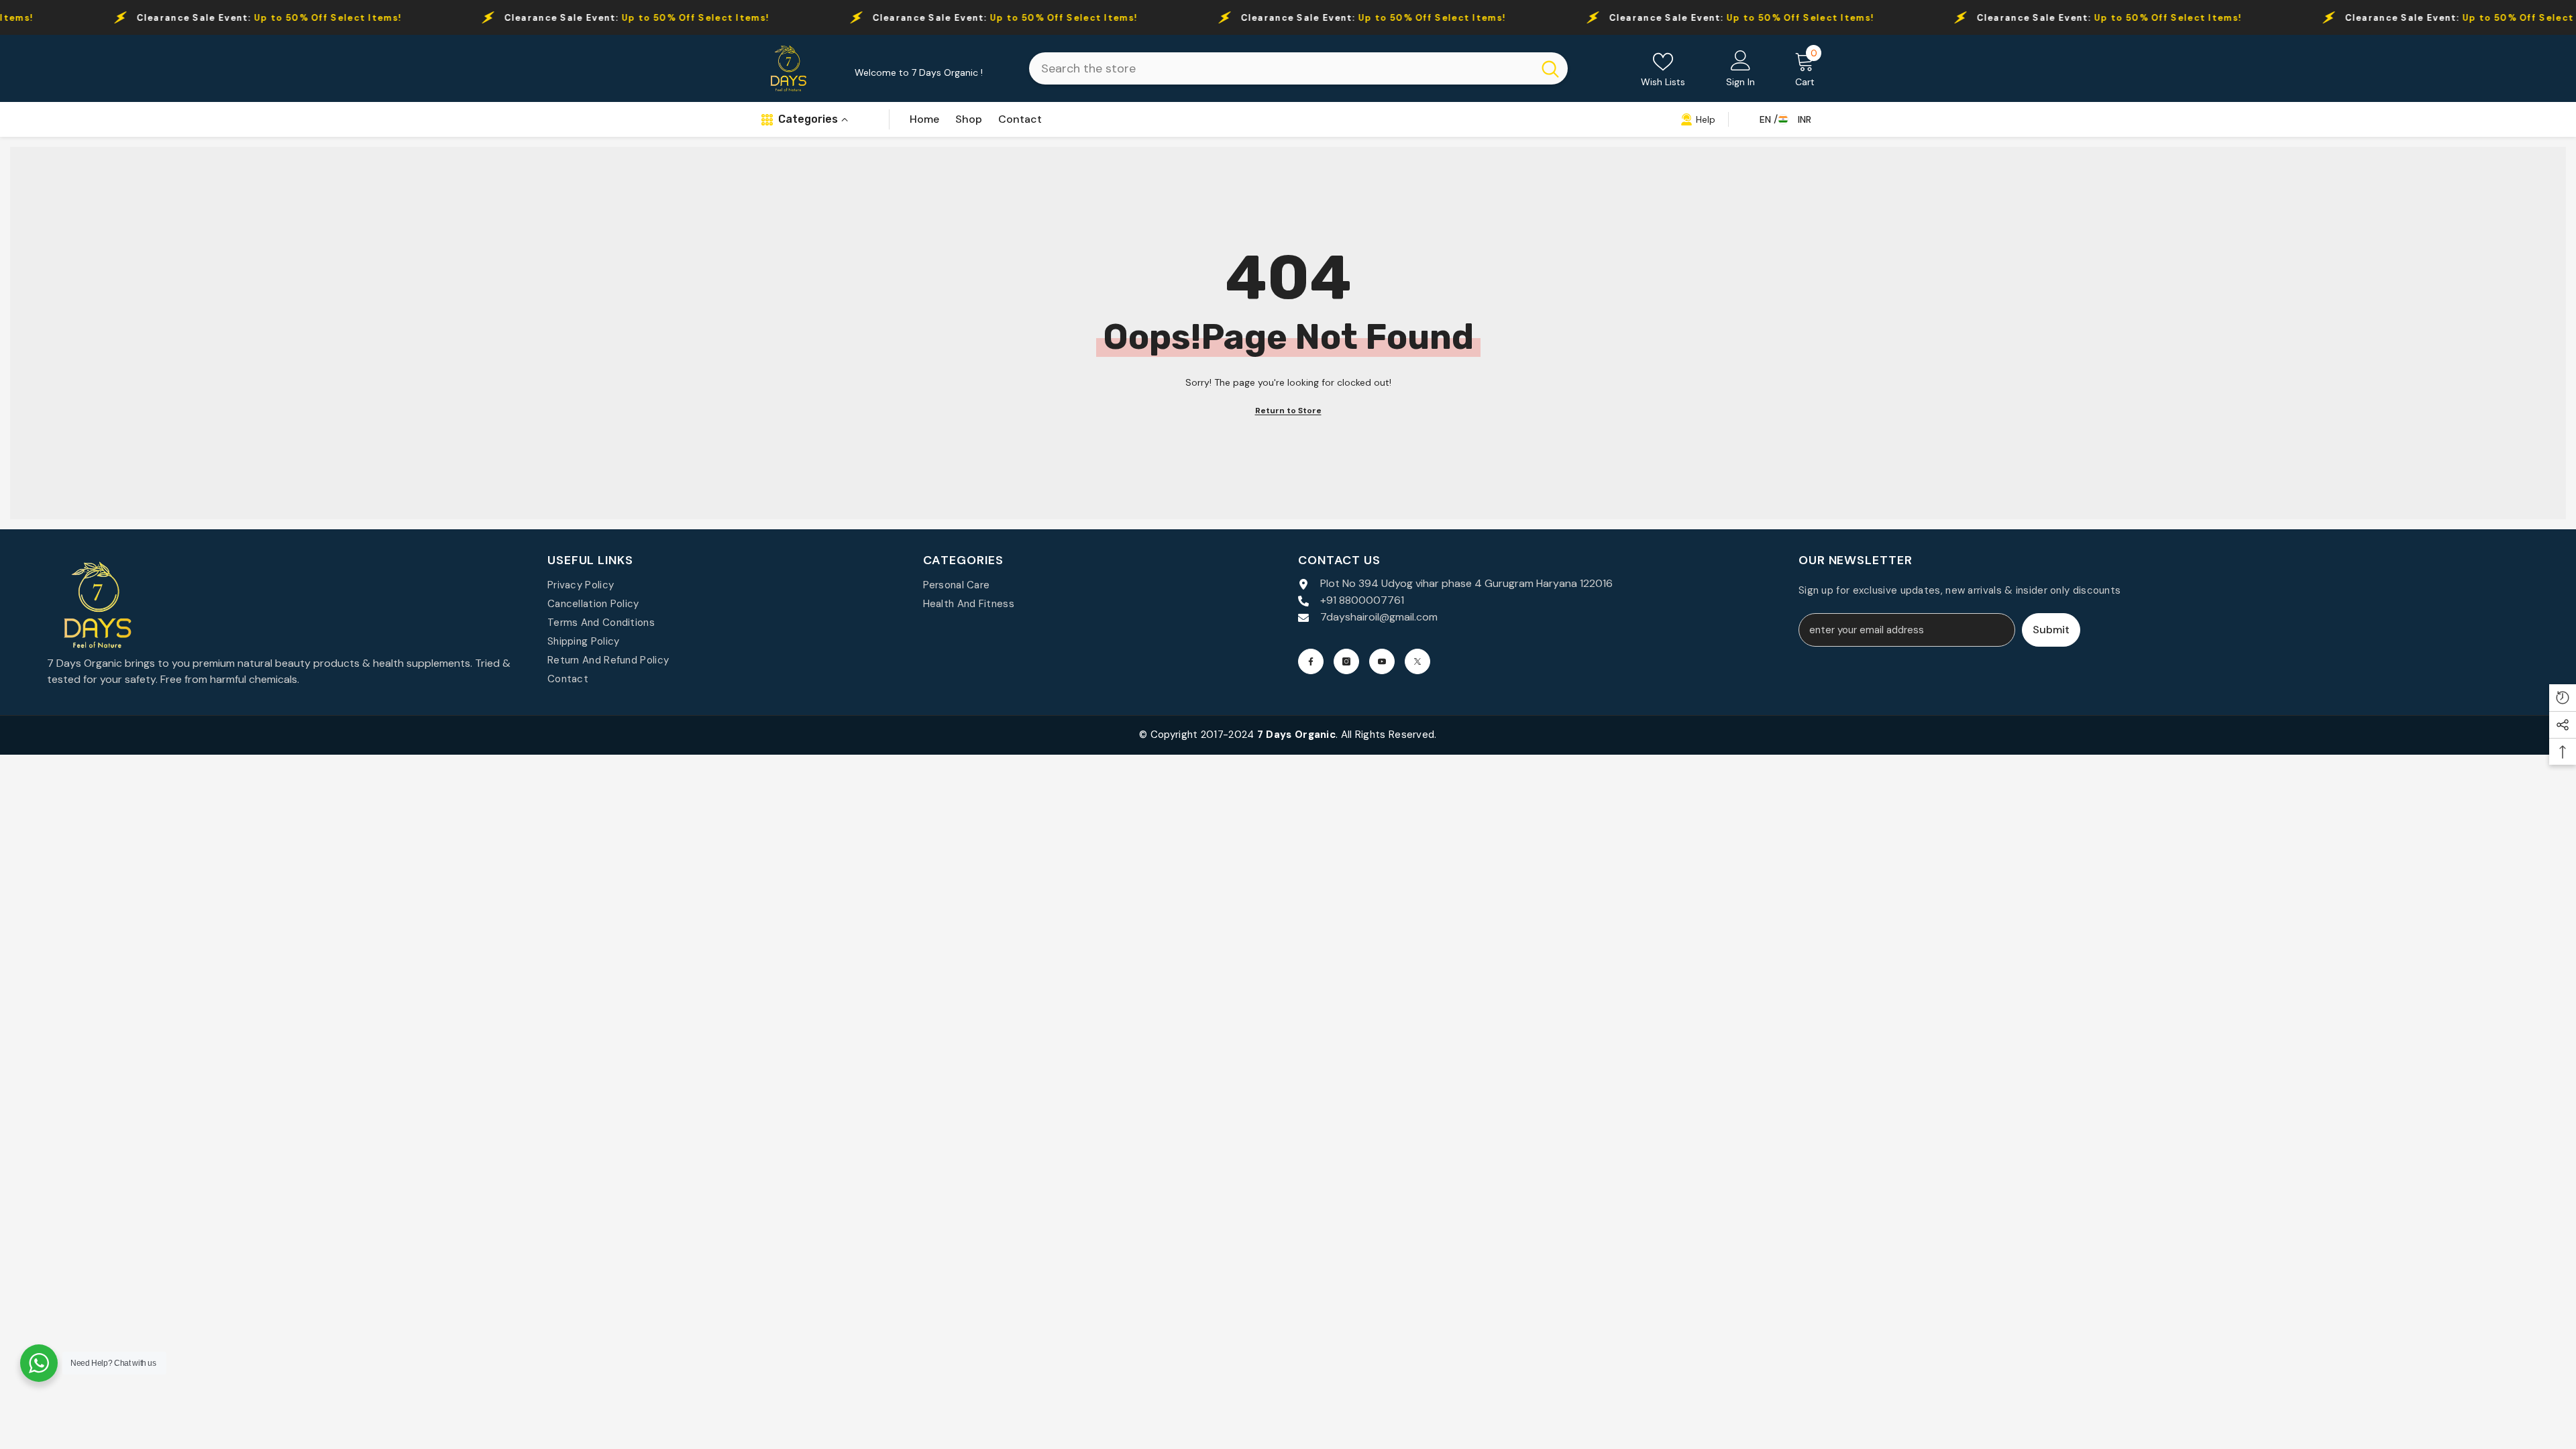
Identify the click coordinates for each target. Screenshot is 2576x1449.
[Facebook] (1311, 661)
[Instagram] (1346, 661)
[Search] (1298, 68)
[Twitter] (1417, 661)
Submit (2051, 630)
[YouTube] (1382, 661)
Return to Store (1288, 411)
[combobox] (1281, 68)
